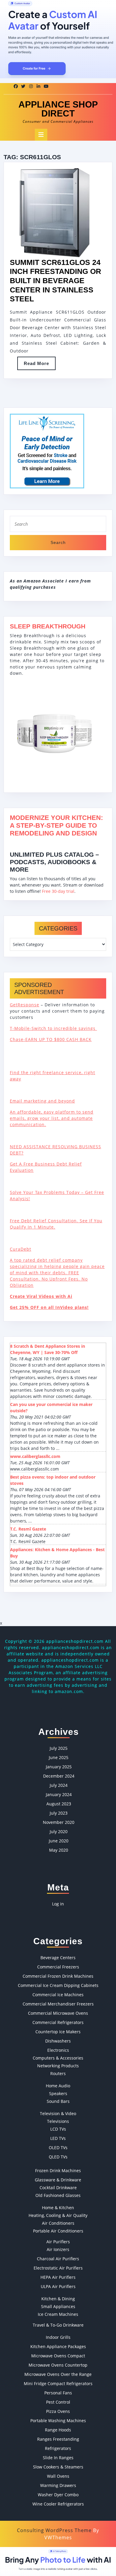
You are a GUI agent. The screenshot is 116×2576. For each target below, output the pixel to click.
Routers (58, 2073)
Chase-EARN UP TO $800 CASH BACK (51, 1039)
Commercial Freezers (58, 1967)
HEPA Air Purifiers (58, 2277)
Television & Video (58, 2113)
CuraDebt (21, 1249)
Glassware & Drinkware (58, 2180)
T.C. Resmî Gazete (28, 1529)
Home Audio (58, 2086)
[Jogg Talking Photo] (58, 2561)
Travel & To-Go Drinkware (58, 2325)
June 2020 (59, 1841)
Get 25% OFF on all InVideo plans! (49, 1307)
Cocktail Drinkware (58, 2188)
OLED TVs (58, 2148)
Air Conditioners (58, 2223)
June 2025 (59, 1757)
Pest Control (58, 2402)
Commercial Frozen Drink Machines (58, 1976)
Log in (58, 1904)
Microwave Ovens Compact (58, 2356)
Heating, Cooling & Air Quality (58, 2215)
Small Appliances (58, 2306)
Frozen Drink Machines (58, 2171)
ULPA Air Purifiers (58, 2286)
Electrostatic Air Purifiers (58, 2268)
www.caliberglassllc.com (35, 1456)
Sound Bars (58, 2101)
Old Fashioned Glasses (58, 2195)
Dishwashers (58, 2041)
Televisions (58, 2121)
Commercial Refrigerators (58, 2022)
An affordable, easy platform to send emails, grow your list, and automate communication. (52, 1118)
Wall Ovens (58, 2476)
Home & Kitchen (58, 2208)
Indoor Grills (58, 2337)
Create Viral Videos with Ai (41, 1296)
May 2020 (59, 1850)
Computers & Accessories (58, 2058)
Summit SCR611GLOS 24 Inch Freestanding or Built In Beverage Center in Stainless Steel (55, 281)
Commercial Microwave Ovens (58, 2013)
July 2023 (59, 1813)
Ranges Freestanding (58, 2439)
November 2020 (59, 1822)
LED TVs (58, 2138)
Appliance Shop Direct (58, 109)
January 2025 (59, 1767)
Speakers (58, 2093)
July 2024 (59, 1785)
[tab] (41, 135)
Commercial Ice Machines (58, 1995)
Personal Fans (58, 2393)
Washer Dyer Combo (58, 2495)
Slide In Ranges (58, 2458)
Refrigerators (58, 2448)
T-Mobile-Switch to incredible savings (53, 1028)
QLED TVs (58, 2157)
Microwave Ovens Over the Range (58, 2374)
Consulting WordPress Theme (54, 2530)
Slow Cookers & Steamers (58, 2467)
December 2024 (59, 1776)
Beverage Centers (58, 1958)
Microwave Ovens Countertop (58, 2365)
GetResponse (25, 1005)
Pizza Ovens (58, 2411)
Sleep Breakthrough (48, 626)
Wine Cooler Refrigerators (58, 2504)
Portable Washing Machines (58, 2421)
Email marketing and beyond (42, 1101)
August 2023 (59, 1804)
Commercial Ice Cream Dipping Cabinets (58, 1985)
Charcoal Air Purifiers (58, 2259)
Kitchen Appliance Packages (58, 2346)
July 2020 (59, 1831)
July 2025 (59, 1748)
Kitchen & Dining (58, 2299)
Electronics (58, 2050)
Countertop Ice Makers (58, 2032)
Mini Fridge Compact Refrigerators (58, 2383)
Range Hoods (58, 2430)
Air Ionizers (58, 2249)
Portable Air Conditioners (58, 2231)
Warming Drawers (58, 2485)
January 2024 (59, 1794)
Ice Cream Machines (58, 2314)
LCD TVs (58, 2129)
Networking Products (58, 2066)
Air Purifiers (58, 2242)
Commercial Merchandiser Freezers (58, 2004)
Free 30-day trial (58, 891)
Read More (40, 365)
